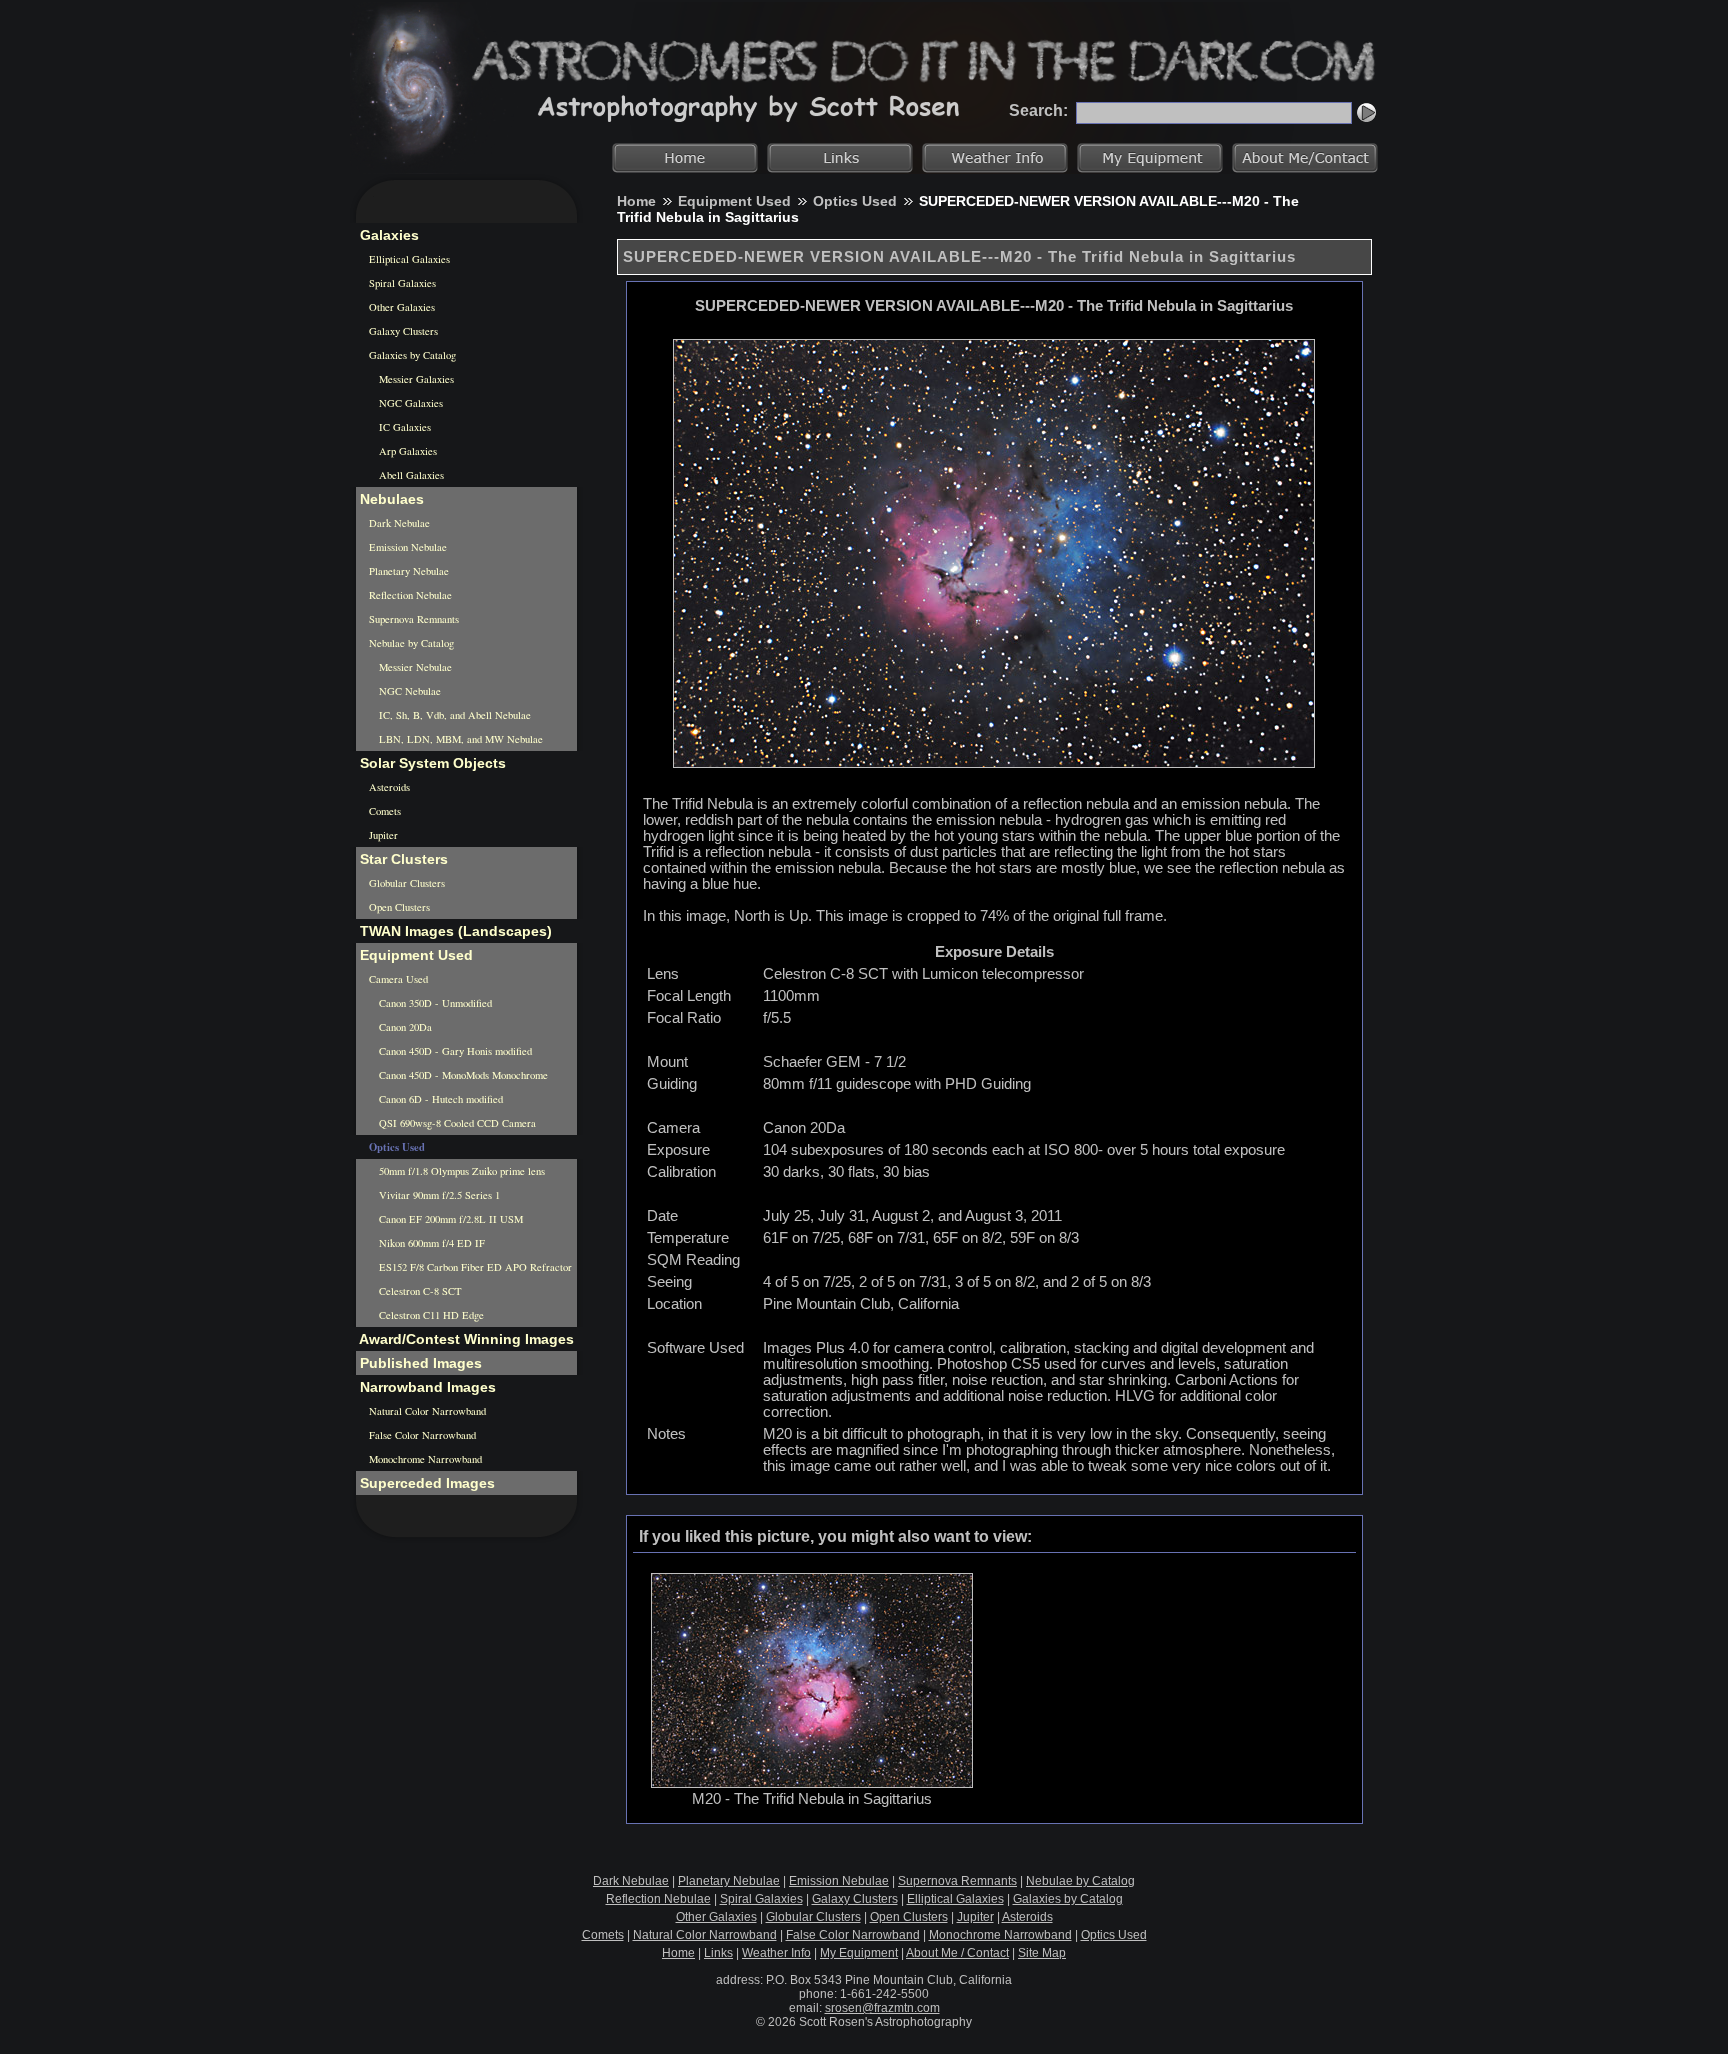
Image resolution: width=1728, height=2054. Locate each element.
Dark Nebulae (398, 523)
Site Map (1042, 1953)
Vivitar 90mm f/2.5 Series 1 (438, 1195)
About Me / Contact (957, 1953)
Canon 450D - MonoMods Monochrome (462, 1075)
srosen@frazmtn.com (882, 2008)
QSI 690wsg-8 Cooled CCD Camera (456, 1123)
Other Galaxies (400, 307)
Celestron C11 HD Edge (430, 1315)
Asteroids (388, 787)
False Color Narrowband (421, 1435)
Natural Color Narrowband (426, 1411)
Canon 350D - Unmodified (434, 1003)
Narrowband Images (426, 1387)
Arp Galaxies (406, 451)
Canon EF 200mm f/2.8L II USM (449, 1219)
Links (718, 1953)
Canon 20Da (404, 1027)
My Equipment (859, 1953)
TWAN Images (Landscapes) (454, 931)
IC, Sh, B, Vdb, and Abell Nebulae (453, 715)
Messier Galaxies (415, 379)
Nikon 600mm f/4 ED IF (430, 1243)
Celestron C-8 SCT (419, 1291)
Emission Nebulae (406, 547)
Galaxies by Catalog (411, 355)
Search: (1038, 110)
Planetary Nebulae (407, 571)
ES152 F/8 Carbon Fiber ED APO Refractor (474, 1267)
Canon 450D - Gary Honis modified (454, 1051)
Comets (383, 811)
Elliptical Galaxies (408, 259)
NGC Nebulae (408, 691)
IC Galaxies (403, 427)
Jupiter (382, 835)
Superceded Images (425, 1483)
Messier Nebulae (414, 667)
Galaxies (387, 235)
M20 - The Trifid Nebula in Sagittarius (812, 1799)
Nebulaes (390, 499)
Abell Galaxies (410, 475)
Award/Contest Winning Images (465, 1339)
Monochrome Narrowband (424, 1459)
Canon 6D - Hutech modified (439, 1099)
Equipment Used (734, 201)
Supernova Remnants (412, 619)
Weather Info (776, 1953)
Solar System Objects (431, 763)
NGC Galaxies (409, 403)
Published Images (419, 1363)
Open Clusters (398, 907)
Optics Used (855, 201)
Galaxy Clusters (402, 331)
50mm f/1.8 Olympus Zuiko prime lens (460, 1171)
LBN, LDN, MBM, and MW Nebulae (459, 739)
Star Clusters (402, 859)
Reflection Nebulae (409, 595)
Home (636, 201)
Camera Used (397, 979)
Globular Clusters (405, 883)
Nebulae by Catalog (410, 643)
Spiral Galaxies (401, 283)
